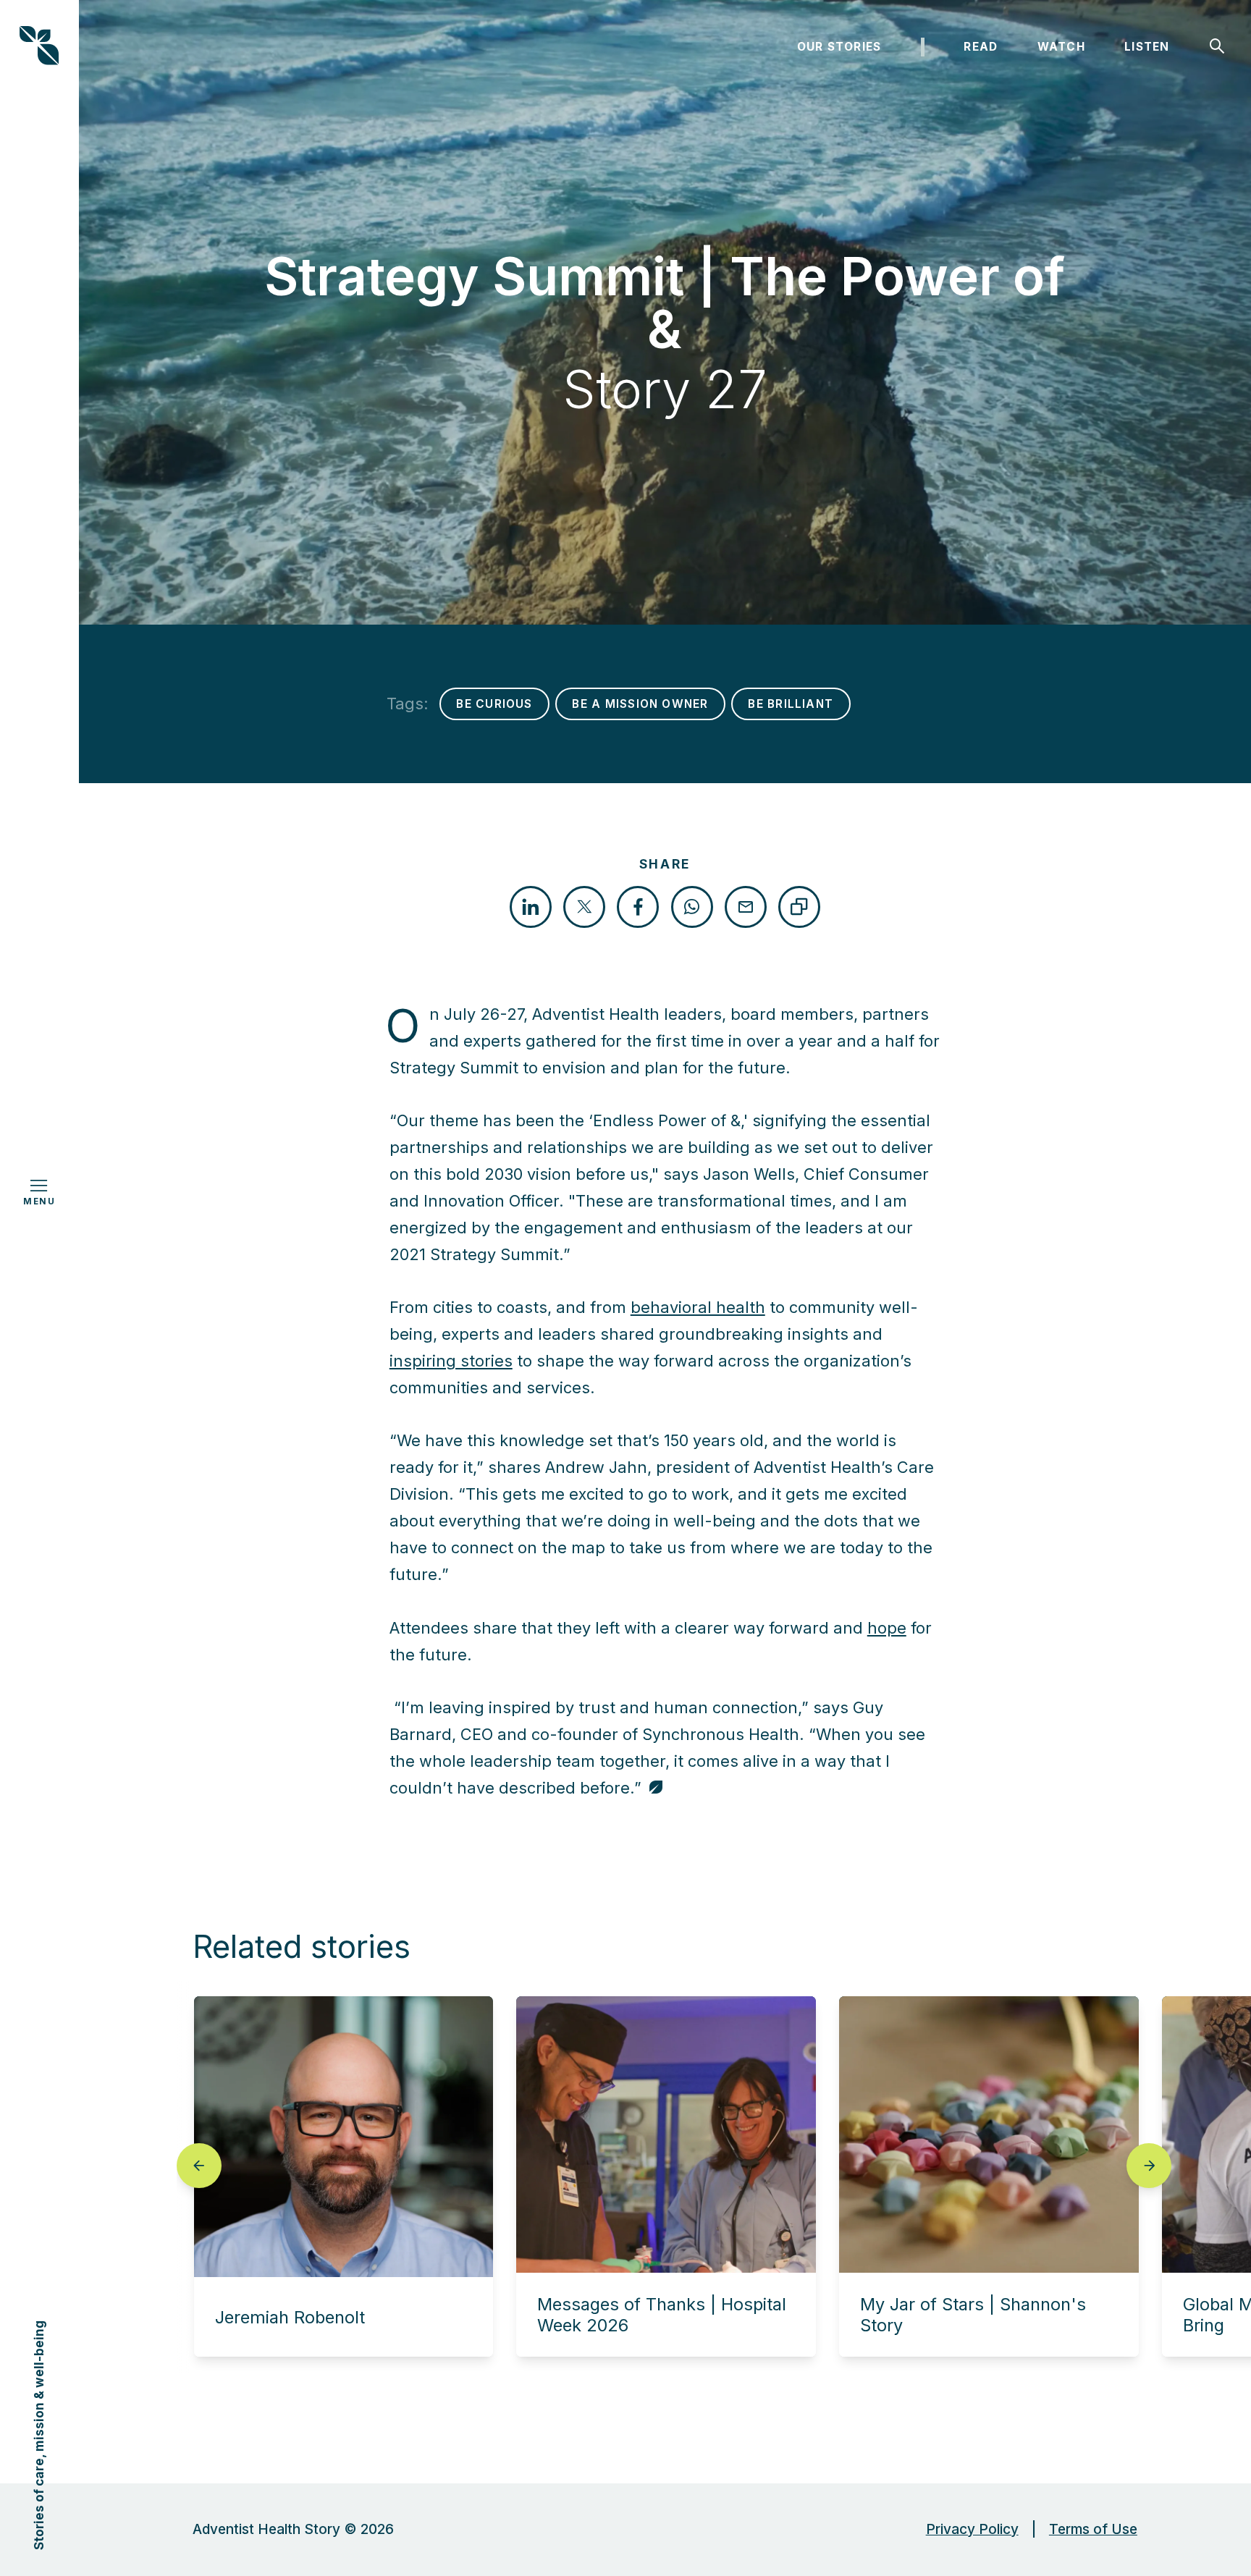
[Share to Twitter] (584, 907)
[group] (344, 2176)
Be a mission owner (640, 704)
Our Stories (839, 47)
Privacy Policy (972, 2529)
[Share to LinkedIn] (531, 907)
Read (981, 47)
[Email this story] (746, 907)
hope (887, 1628)
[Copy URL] (799, 907)
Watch (1061, 47)
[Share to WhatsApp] (692, 907)
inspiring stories (451, 1361)
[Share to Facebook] (638, 907)
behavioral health (698, 1307)
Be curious (494, 704)
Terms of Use (1093, 2529)
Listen (1147, 47)
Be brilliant (791, 704)
